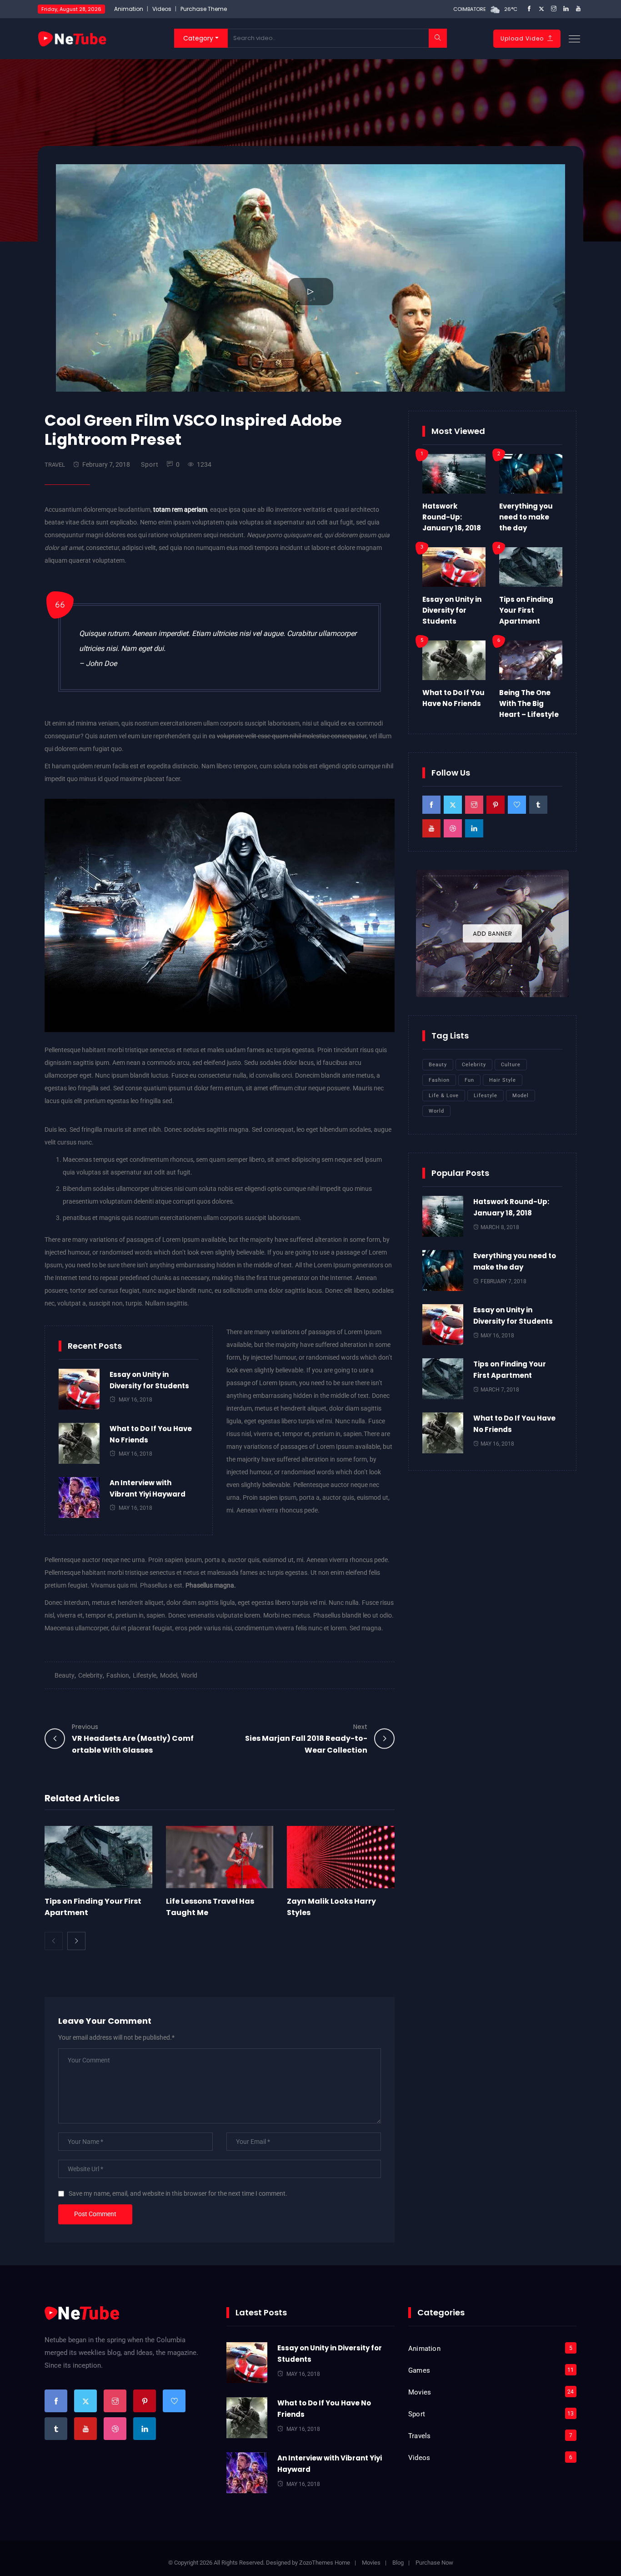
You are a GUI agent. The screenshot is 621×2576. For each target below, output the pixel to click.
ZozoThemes (316, 2563)
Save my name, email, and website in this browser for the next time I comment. (178, 2193)
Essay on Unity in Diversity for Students (149, 1380)
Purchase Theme (204, 9)
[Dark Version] (72, 38)
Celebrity (90, 1675)
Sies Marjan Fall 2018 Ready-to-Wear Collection (306, 1739)
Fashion (118, 1675)
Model (169, 1675)
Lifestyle (145, 1675)
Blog (398, 2563)
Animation (129, 9)
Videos (162, 9)
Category (198, 38)
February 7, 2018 (106, 464)
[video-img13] (220, 915)
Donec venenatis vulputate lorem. (215, 1615)
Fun (469, 1080)
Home (342, 2563)
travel (55, 465)
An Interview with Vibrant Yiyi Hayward (148, 1488)
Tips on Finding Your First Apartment (526, 610)
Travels (419, 2436)
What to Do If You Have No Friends (151, 1434)
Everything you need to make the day (526, 517)
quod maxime (124, 779)
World (189, 1675)
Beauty (65, 1675)
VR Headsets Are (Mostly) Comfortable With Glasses (133, 1739)
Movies (420, 2392)
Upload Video (522, 38)
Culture (511, 1065)
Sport (150, 464)
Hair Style (503, 1080)
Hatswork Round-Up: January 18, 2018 (452, 517)
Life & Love (444, 1096)
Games (419, 2370)
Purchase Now (434, 2563)
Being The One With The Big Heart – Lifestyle (529, 703)
